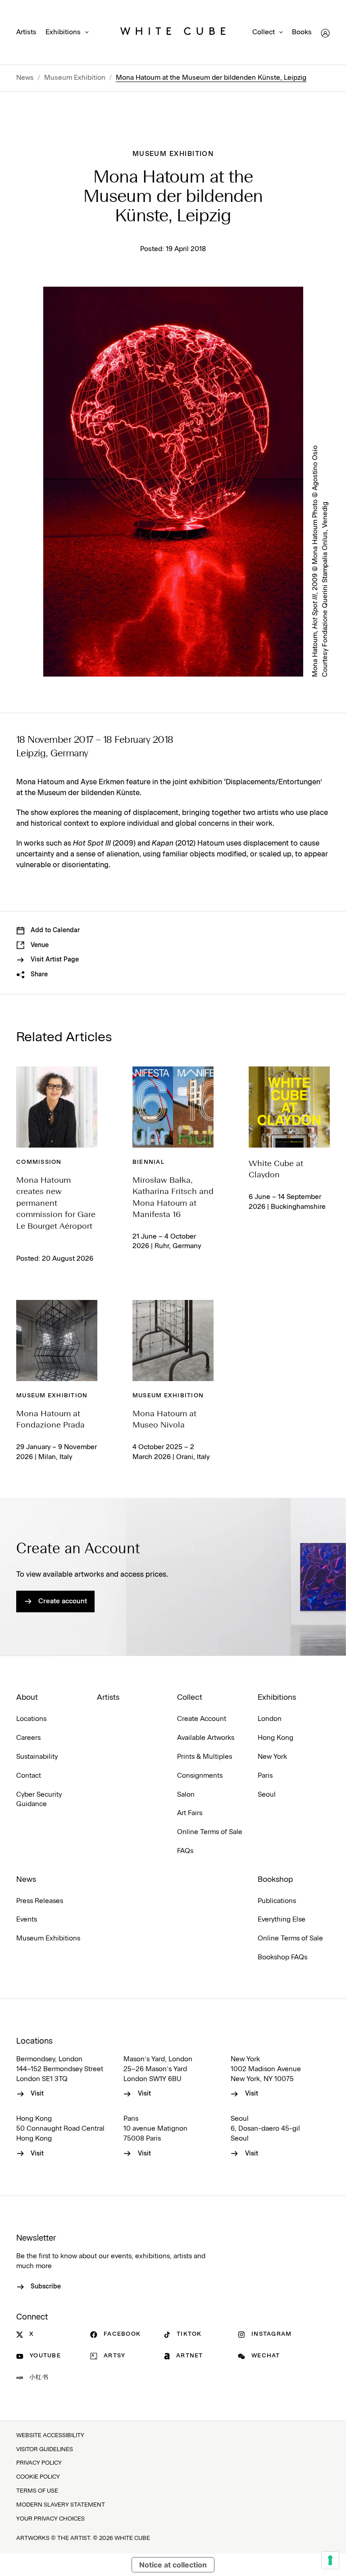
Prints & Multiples (205, 1757)
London (270, 1719)
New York (272, 1757)
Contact (29, 1776)
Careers (28, 1738)
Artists (26, 32)
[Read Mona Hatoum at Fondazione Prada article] (57, 1341)
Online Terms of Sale (210, 1832)
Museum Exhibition (75, 78)
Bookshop (275, 1880)
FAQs (185, 1851)
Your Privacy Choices (50, 2519)
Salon (186, 1795)
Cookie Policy (38, 2477)
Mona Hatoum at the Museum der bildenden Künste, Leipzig (211, 78)
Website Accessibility (50, 2436)
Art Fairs (190, 1813)
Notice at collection (173, 2565)
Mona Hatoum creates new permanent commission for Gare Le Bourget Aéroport (56, 1203)
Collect (264, 32)
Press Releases (40, 1901)
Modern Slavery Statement (61, 2505)
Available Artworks (206, 1738)
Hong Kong (275, 1738)
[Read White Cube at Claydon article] (289, 1107)
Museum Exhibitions (48, 1938)
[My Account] (325, 33)
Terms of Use (37, 2491)
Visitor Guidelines (45, 2450)
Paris (265, 1776)
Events (27, 1919)
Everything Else (282, 1919)
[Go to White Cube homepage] (173, 33)
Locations (31, 1719)
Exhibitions (63, 32)
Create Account (202, 1719)
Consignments (200, 1776)
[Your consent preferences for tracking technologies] (330, 2560)
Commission (39, 1162)
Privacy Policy (39, 2463)
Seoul (267, 1795)
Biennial (148, 1162)
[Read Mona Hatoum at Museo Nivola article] (173, 1341)
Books (302, 32)
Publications (277, 1901)
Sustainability (37, 1757)
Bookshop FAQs (282, 1957)
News (25, 78)
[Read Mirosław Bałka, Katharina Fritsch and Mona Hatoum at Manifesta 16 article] (173, 1107)
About (27, 1698)
